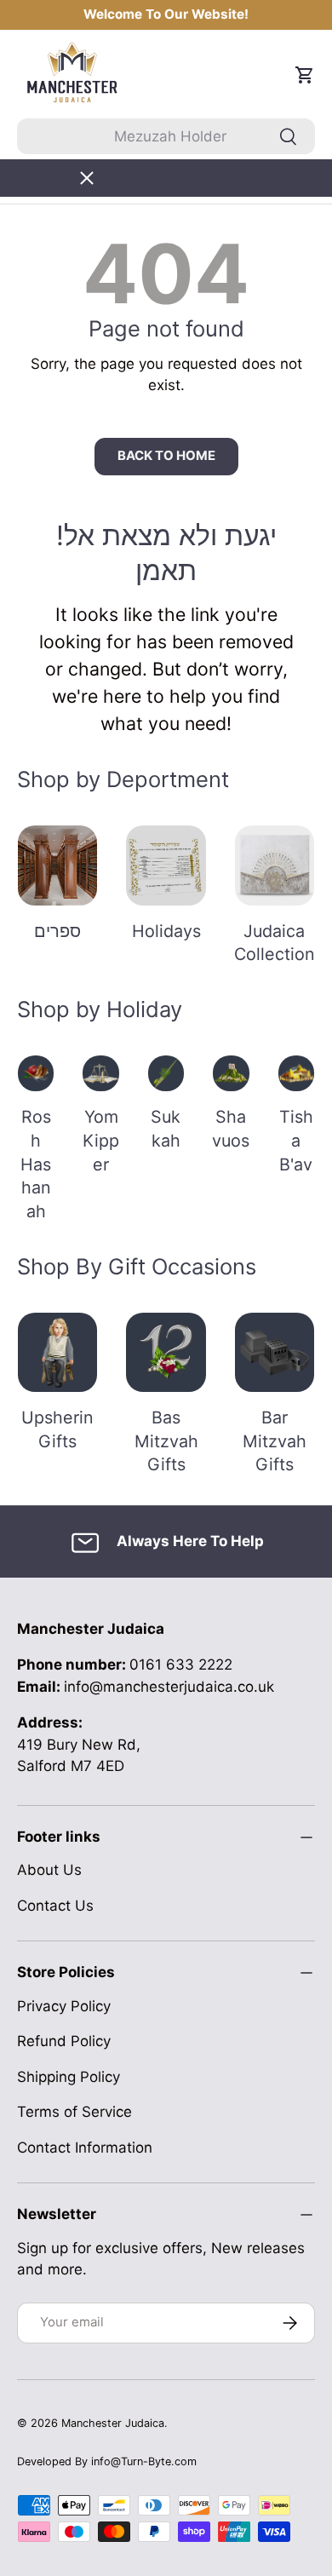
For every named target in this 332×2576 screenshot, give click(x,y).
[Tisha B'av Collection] (296, 1073)
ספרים (57, 931)
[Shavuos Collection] (231, 1073)
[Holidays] (166, 865)
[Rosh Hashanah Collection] (36, 1073)
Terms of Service (74, 2112)
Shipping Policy (69, 2077)
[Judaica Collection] (275, 865)
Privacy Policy (64, 2006)
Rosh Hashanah (36, 1164)
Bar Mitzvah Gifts (275, 1441)
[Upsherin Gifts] (57, 1352)
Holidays (166, 931)
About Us (49, 1870)
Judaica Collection (275, 943)
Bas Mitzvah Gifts (166, 1441)
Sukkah (166, 1129)
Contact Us (55, 1906)
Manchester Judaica (113, 2423)
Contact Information (85, 2148)
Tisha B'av (296, 1140)
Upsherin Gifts (57, 1429)
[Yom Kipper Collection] (100, 1073)
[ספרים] (57, 865)
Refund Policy (64, 2041)
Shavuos (231, 1129)
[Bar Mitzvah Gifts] (275, 1352)
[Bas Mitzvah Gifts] (166, 1352)
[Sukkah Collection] (166, 1073)
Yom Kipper (101, 1140)
